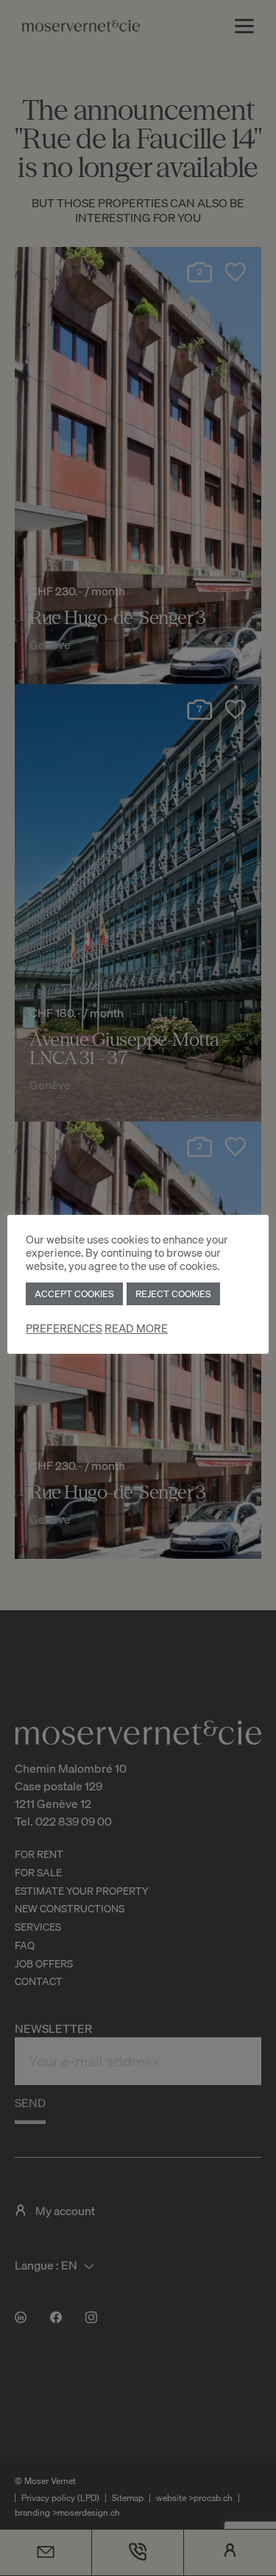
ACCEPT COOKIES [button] (74, 1294)
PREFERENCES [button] (64, 1328)
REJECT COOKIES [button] (173, 1294)
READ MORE (136, 1328)
